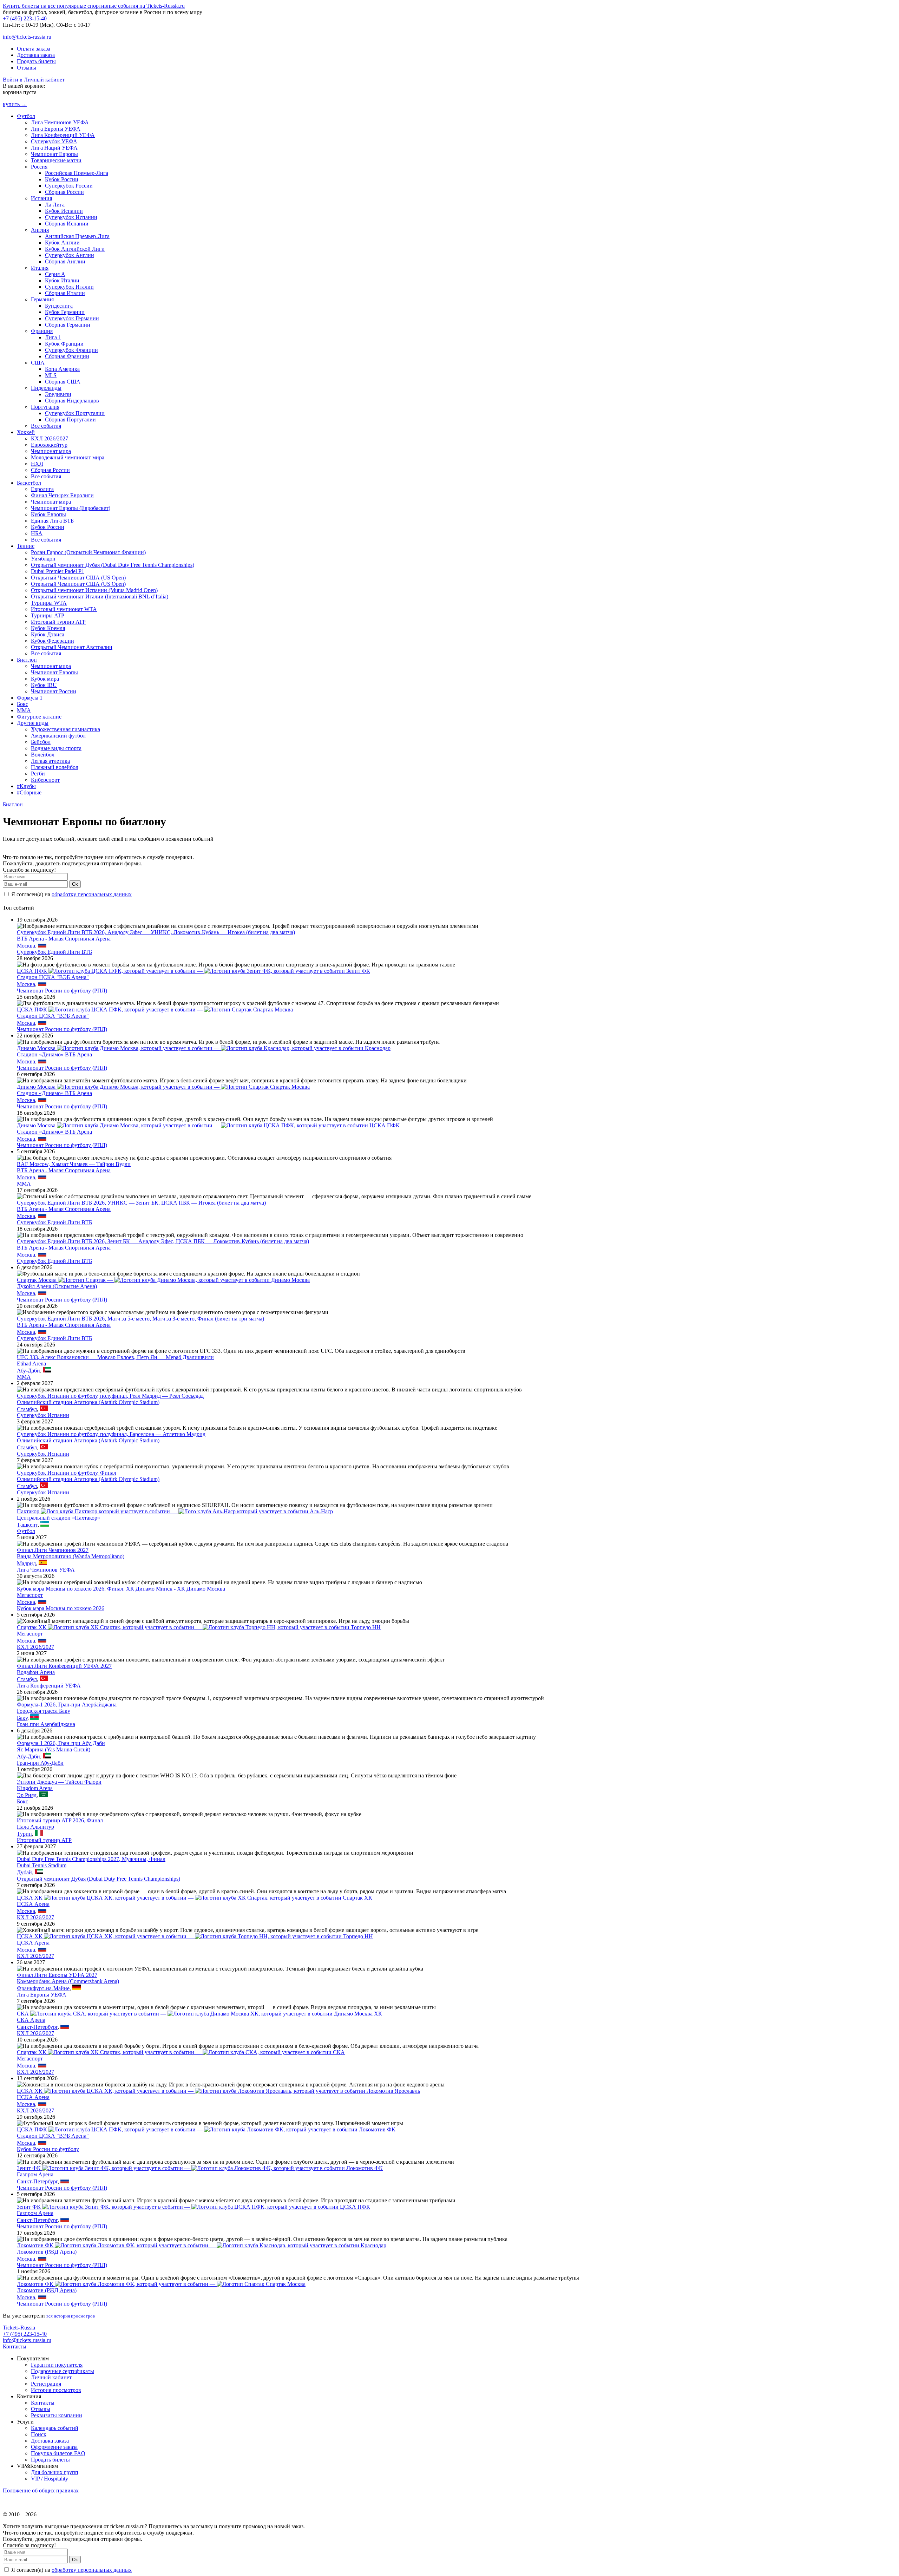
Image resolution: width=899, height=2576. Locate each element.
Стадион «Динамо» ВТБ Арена (54, 1054)
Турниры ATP (48, 615)
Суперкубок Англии (70, 255)
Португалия (45, 407)
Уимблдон (43, 559)
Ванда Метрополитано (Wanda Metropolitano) (71, 1556)
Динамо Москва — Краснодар (204, 1048)
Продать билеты (36, 61)
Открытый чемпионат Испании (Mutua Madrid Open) (94, 590)
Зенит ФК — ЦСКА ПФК (193, 2207)
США (38, 363)
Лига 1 (53, 337)
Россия (39, 167)
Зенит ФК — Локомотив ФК (200, 2168)
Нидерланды (46, 388)
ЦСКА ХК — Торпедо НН (195, 1936)
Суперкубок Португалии (75, 413)
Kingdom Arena (35, 1788)
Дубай (24, 1872)
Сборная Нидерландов (72, 401)
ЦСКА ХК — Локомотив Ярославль (218, 2091)
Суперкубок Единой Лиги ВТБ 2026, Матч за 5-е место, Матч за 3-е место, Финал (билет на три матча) (140, 1319)
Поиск (39, 2434)
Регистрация (46, 2384)
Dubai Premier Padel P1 (58, 571)
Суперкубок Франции (71, 350)
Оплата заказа (34, 49)
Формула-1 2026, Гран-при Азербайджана (67, 1705)
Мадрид (26, 1563)
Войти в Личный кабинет (34, 80)
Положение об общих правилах (41, 2490)
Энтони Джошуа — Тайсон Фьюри (59, 1782)
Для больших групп (55, 2472)
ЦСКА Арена (33, 1904)
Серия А (55, 274)
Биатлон (27, 660)
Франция (42, 331)
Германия (42, 299)
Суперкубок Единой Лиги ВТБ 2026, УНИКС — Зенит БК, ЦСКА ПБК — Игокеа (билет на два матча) (141, 1203)
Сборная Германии (68, 325)
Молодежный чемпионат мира (68, 457)
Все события (46, 426)
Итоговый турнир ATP (58, 622)
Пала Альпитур (35, 1827)
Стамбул (27, 1409)
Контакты (15, 2346)
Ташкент (27, 1525)
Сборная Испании (67, 224)
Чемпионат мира (51, 451)
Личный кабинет (51, 2377)
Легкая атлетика (50, 761)
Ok (75, 884)
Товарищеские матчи (56, 160)
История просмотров (56, 2390)
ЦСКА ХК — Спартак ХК (195, 1898)
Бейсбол (41, 742)
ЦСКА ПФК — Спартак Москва (155, 1010)
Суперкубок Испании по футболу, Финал (67, 1473)
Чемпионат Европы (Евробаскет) (71, 508)
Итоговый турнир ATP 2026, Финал (60, 1820)
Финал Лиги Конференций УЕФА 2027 (64, 1666)
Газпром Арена (35, 2174)
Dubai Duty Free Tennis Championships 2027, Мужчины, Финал (91, 1859)
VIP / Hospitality (50, 2479)
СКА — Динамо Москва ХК (199, 2014)
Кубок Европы (48, 514)
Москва (26, 946)
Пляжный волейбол (55, 767)
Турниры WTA (49, 603)
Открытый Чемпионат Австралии (72, 647)
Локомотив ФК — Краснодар (202, 2245)
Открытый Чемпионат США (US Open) (78, 578)
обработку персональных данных (92, 894)
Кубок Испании (64, 211)
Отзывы (27, 68)
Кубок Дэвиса (48, 634)
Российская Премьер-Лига (77, 173)
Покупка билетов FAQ (58, 2453)
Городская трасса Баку (44, 1711)
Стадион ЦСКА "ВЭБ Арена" (53, 977)
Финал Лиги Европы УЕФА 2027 (57, 1975)
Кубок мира (45, 679)
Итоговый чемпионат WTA (64, 609)
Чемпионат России (54, 691)
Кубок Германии (65, 312)
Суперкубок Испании (71, 217)
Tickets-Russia (19, 2328)
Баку (22, 1718)
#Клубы (26, 786)
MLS (51, 375)
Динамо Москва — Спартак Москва (163, 1087)
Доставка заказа (36, 55)
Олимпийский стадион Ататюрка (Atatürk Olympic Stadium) (88, 1402)
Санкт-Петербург (37, 2027)
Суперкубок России (69, 186)
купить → (15, 104)
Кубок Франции (64, 344)
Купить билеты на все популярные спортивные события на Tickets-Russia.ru (94, 6)
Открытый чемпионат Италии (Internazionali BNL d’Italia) (100, 597)
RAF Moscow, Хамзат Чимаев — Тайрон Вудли (74, 1164)
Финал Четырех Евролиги (62, 495)
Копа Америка (62, 369)
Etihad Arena (31, 1364)
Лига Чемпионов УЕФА (60, 122)
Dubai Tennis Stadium (42, 1865)
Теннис (26, 546)
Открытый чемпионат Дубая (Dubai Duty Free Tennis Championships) (113, 565)
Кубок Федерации (53, 641)
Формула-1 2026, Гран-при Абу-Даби (61, 1743)
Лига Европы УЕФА (56, 129)
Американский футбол (58, 736)
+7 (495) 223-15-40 (25, 18)
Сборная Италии (65, 293)
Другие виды (33, 723)
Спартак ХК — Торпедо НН (199, 1627)
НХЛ (37, 464)
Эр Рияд (27, 1795)
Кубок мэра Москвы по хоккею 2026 (61, 1608)
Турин (24, 1834)
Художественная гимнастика (65, 729)
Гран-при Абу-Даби (40, 1763)
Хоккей (26, 432)
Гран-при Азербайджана (46, 1724)
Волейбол (43, 755)
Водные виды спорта (56, 748)
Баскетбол (29, 483)
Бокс (22, 704)
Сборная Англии (65, 261)
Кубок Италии (62, 280)
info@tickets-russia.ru (27, 37)
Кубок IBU (44, 685)
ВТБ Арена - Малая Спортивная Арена (64, 939)
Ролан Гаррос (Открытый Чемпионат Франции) (88, 552)
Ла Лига (55, 205)
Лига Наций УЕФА (54, 148)
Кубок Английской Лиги (75, 249)
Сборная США (63, 382)
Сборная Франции (67, 356)
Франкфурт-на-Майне (43, 1988)
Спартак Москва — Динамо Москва (163, 1280)
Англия (40, 230)
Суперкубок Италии (69, 287)
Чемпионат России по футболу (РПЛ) (62, 991)
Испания (41, 198)
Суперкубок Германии (72, 318)
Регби (38, 774)
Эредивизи (58, 394)
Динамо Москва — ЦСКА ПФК (208, 1125)
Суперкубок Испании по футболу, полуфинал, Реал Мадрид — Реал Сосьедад (110, 1396)
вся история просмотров (71, 2316)
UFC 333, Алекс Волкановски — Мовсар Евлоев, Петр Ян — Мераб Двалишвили (115, 1357)
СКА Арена (31, 2020)
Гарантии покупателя (57, 2365)
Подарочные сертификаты (63, 2371)
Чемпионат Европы (54, 154)
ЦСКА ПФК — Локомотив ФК (206, 2129)
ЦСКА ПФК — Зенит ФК (193, 971)
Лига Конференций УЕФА (63, 135)
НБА (37, 533)
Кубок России (62, 179)
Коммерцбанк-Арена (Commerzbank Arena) (68, 1981)
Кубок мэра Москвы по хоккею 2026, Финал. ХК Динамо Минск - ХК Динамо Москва (121, 1589)
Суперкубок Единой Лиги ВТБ (54, 952)
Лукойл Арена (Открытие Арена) (57, 1286)
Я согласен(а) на (71, 894)
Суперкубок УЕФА (54, 141)
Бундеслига (59, 306)
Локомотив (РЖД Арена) (47, 2252)
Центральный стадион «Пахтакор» (58, 1518)
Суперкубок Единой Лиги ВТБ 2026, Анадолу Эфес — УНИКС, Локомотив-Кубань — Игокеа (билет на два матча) (156, 932)
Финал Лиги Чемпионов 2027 (53, 1550)
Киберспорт (45, 780)
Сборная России (64, 192)
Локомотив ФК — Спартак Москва (161, 2284)
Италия (40, 268)
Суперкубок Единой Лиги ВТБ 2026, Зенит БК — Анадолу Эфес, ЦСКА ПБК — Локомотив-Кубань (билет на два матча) (163, 1241)
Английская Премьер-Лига (77, 236)
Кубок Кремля (48, 628)
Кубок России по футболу (48, 2149)
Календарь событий (55, 2428)
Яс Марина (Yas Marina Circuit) (54, 1749)
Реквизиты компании (57, 2415)
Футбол (26, 116)
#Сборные (29, 792)
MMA (24, 710)
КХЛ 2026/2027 (50, 438)
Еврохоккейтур (49, 445)
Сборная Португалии (70, 419)
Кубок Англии (62, 242)
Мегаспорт (30, 1595)
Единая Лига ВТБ (52, 521)
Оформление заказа (54, 2447)
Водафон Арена (36, 1672)
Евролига (42, 489)
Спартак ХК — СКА (181, 2052)
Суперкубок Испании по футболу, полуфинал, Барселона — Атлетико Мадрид (111, 1434)
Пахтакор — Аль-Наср (175, 1511)
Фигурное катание (39, 717)
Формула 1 (30, 698)
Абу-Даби (28, 1371)
